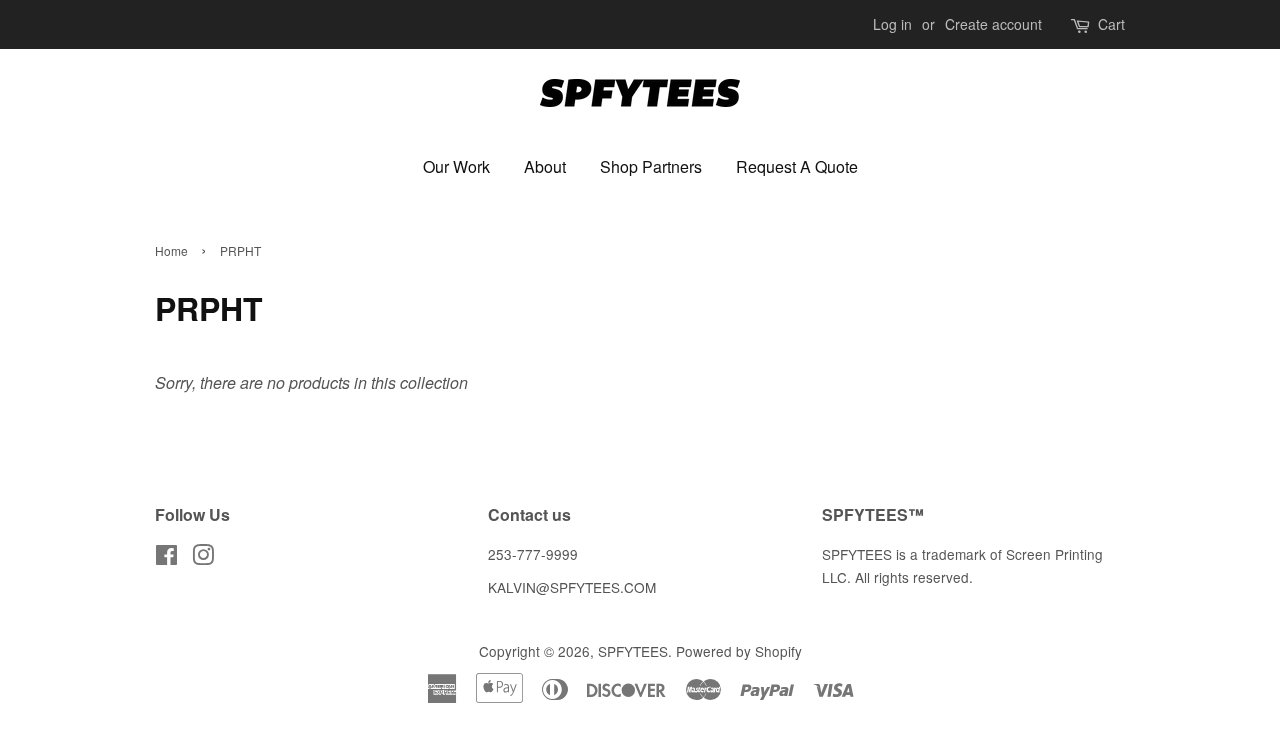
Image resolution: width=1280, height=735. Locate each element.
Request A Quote (797, 166)
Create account (993, 24)
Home (171, 250)
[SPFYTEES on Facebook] (166, 558)
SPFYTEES (633, 651)
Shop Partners (651, 166)
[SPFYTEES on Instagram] (203, 558)
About (545, 166)
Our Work (456, 166)
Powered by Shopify (739, 651)
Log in (892, 24)
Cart (1111, 24)
